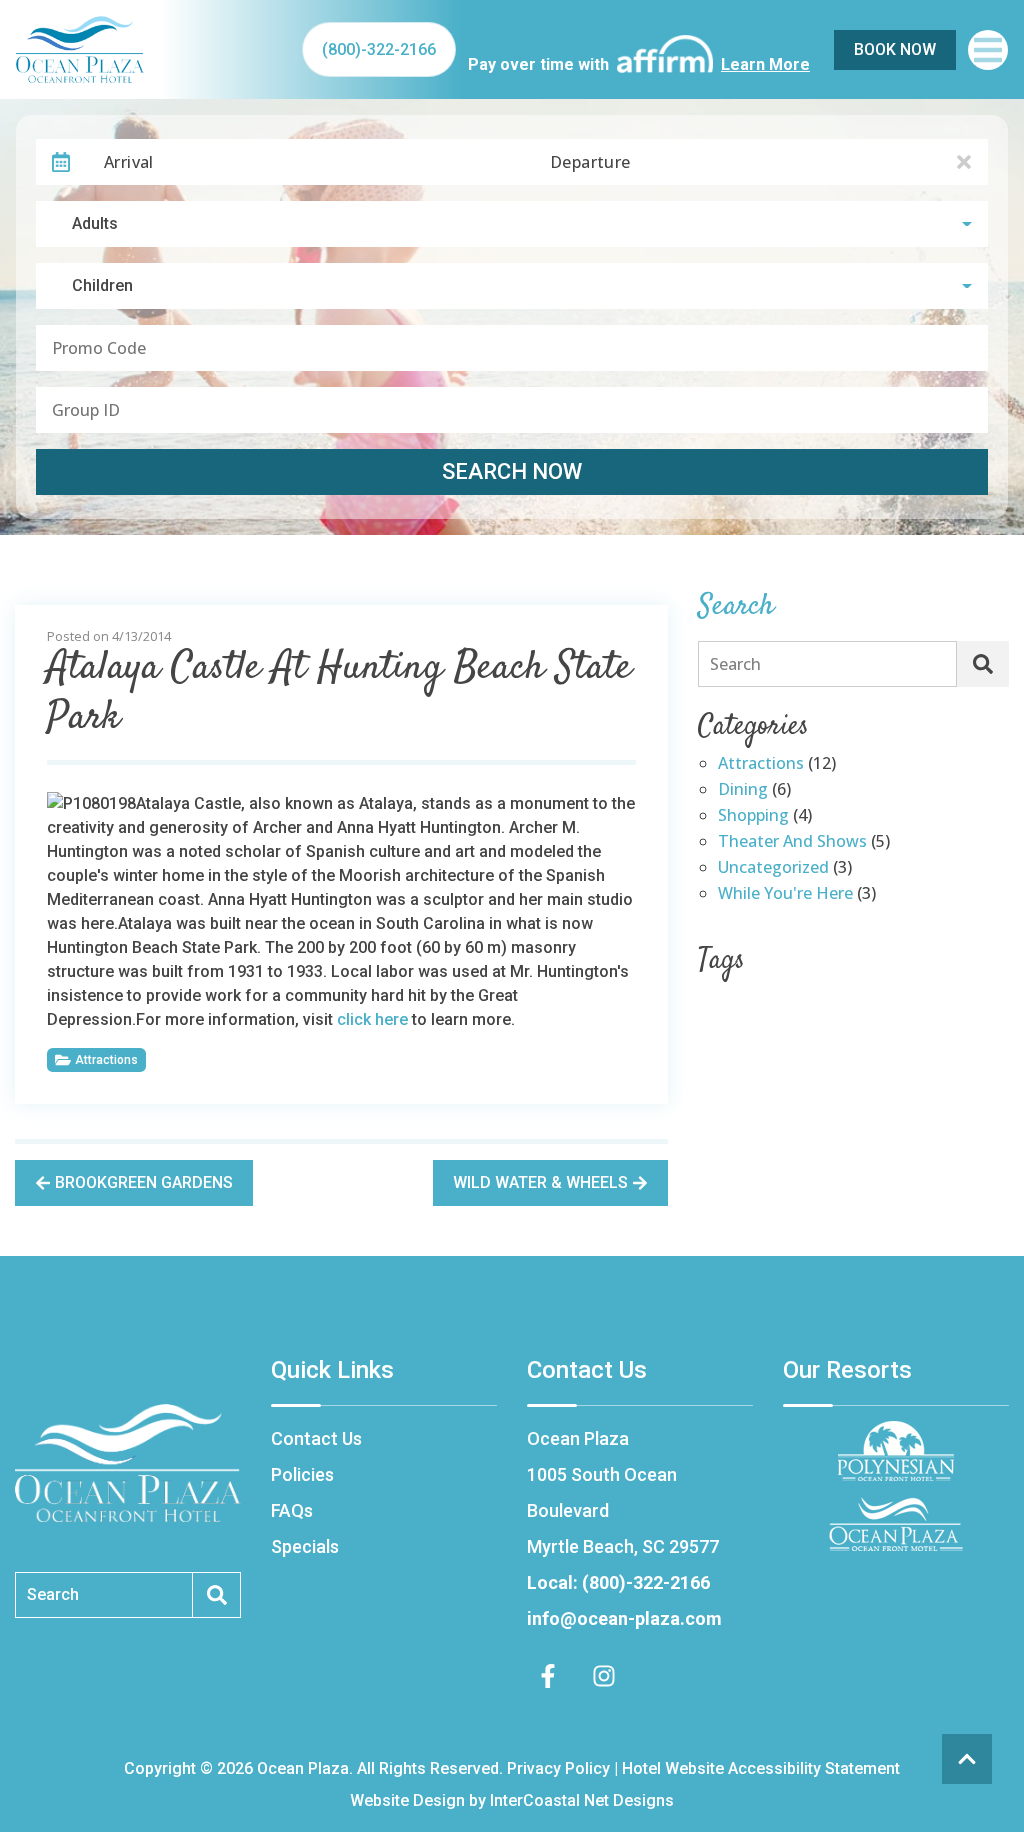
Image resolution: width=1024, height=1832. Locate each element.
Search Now (512, 471)
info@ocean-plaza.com (624, 1618)
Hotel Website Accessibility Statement (761, 1768)
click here (372, 1019)
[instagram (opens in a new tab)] (604, 1676)
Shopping (753, 816)
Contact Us (316, 1438)
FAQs (292, 1510)
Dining (743, 790)
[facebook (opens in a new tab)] (551, 1676)
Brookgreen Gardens (144, 1182)
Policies (302, 1474)
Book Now (895, 49)
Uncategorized (773, 868)
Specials (305, 1546)
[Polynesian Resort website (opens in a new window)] (896, 1451)
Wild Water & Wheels (540, 1182)
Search (735, 664)
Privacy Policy (558, 1768)
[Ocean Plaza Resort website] (896, 1524)
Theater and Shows (792, 842)
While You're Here (785, 894)
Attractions (106, 1060)
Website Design (407, 1800)
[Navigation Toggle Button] (988, 50)
